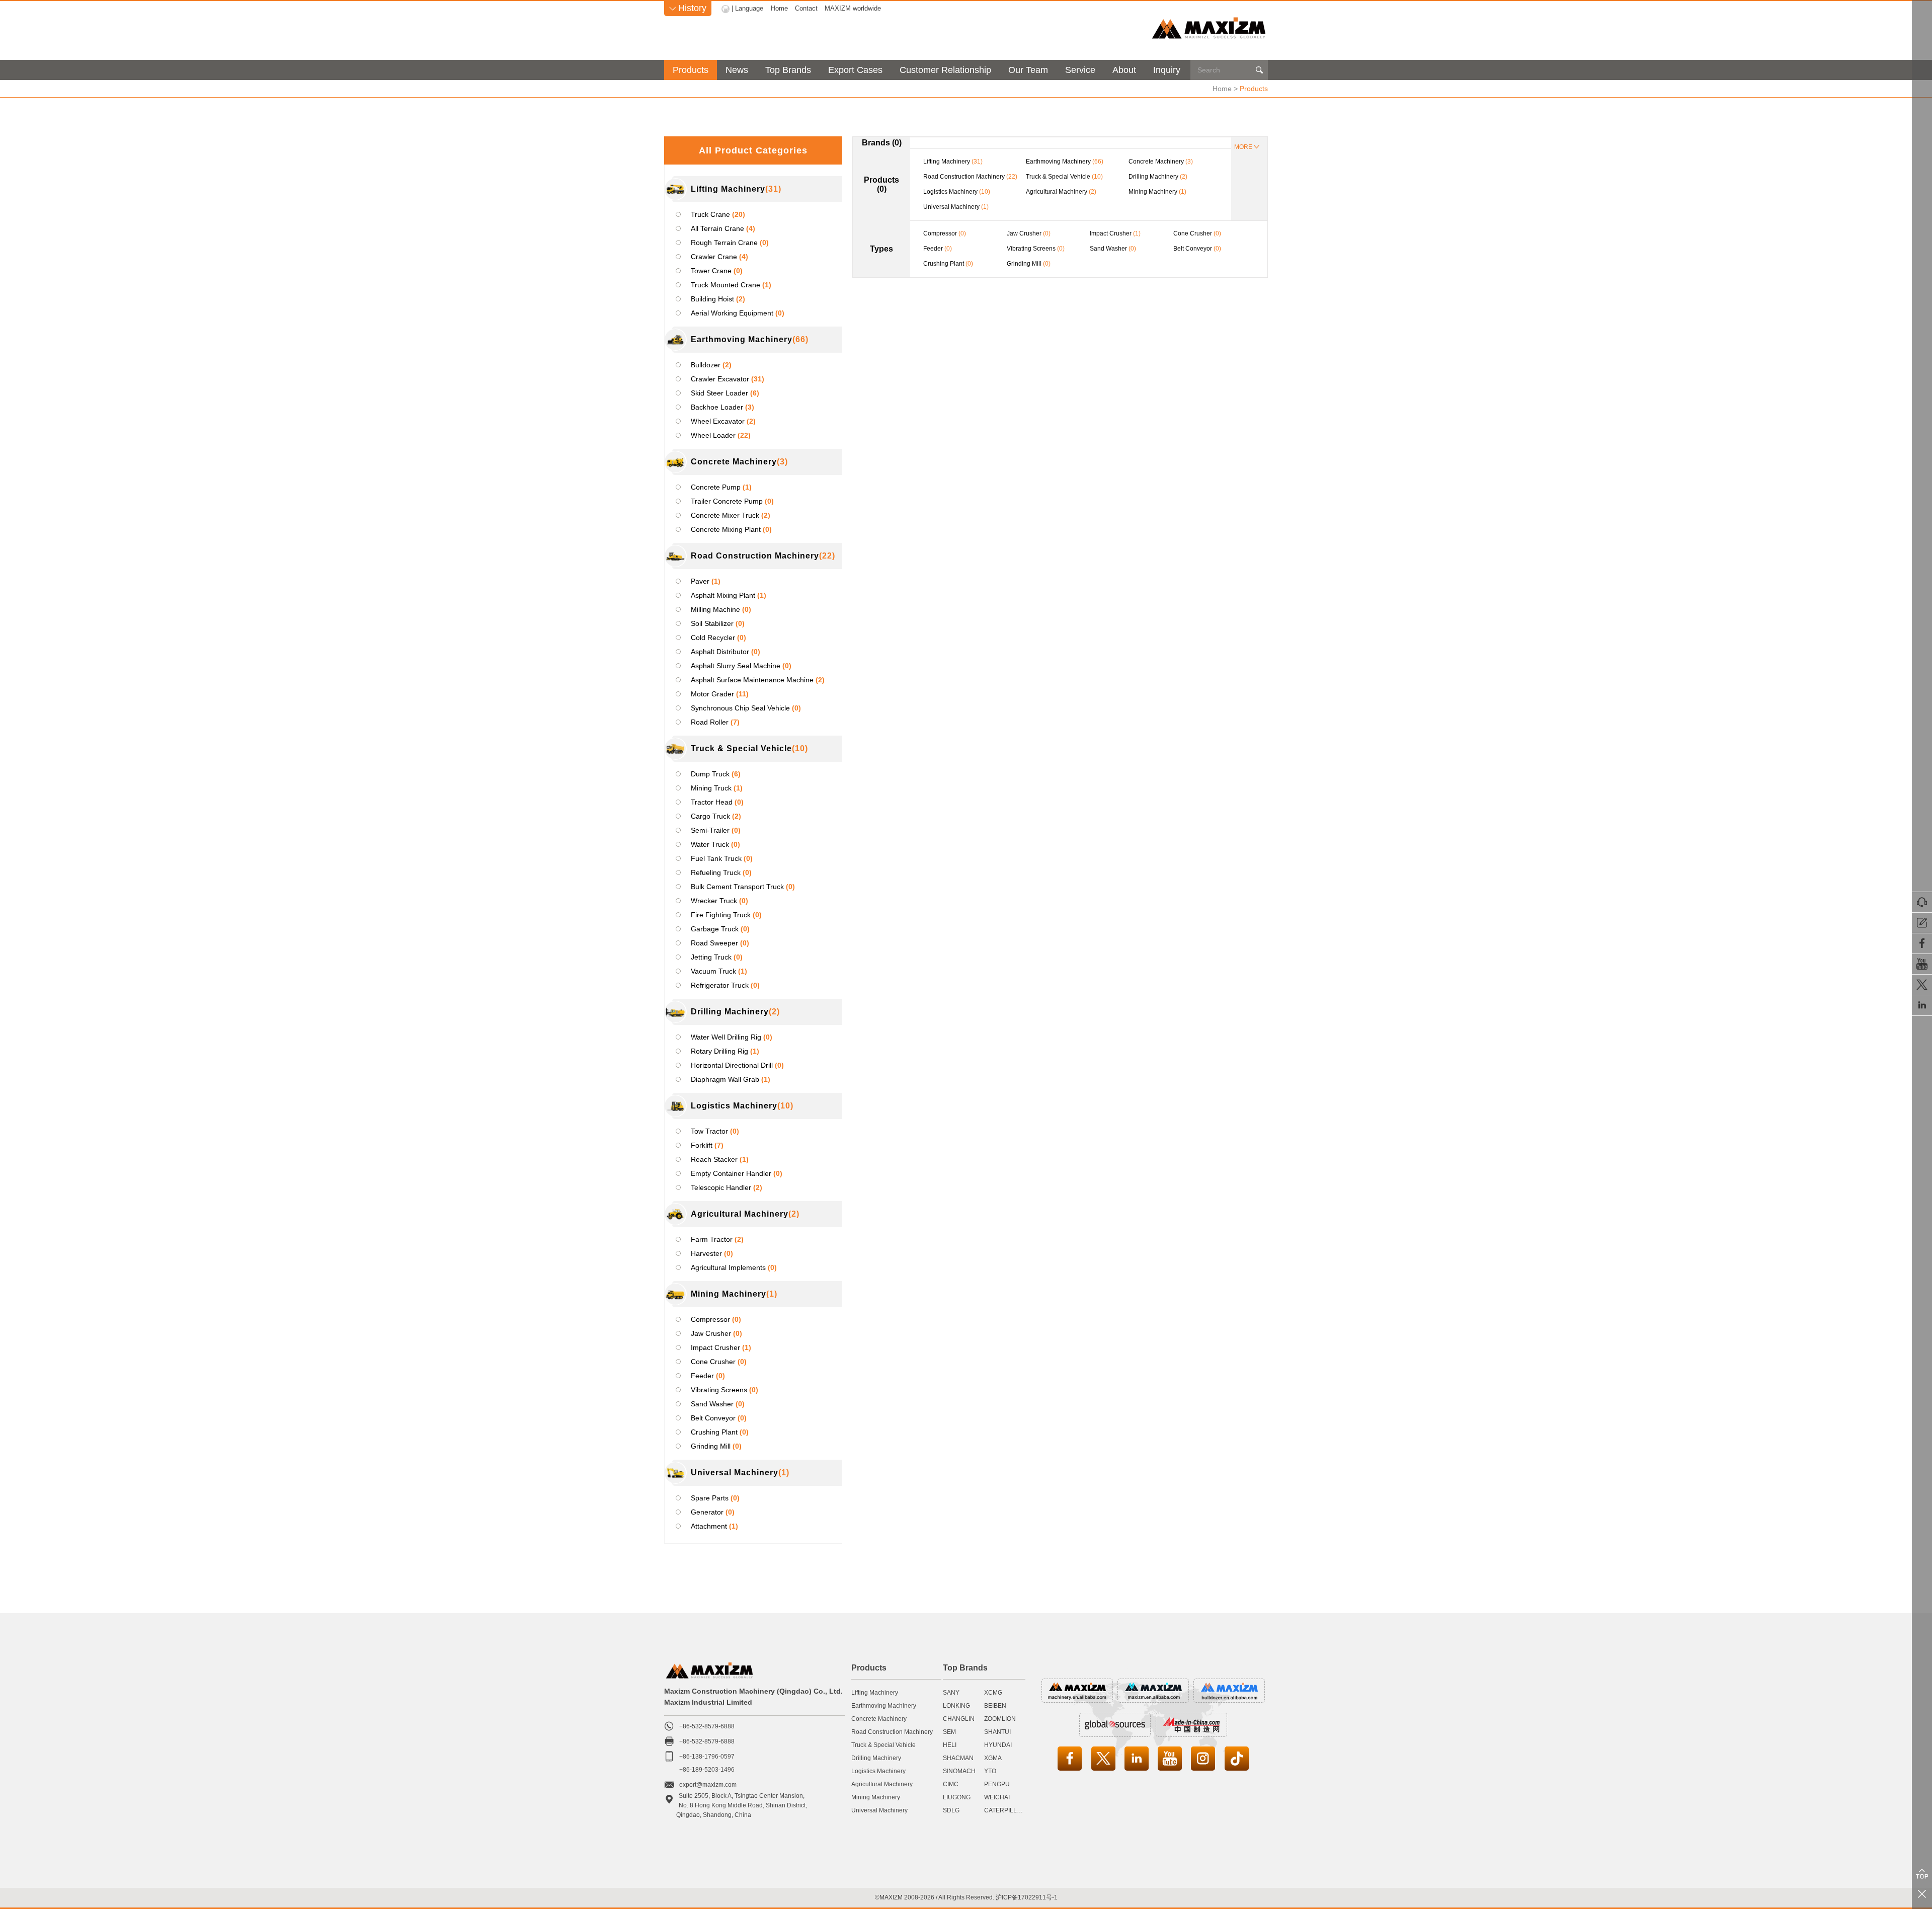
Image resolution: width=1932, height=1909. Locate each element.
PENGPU (997, 1784)
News (737, 70)
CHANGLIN (959, 1719)
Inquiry (1167, 70)
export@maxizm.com (708, 1785)
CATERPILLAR (1005, 1810)
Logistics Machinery (878, 1771)
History (688, 8)
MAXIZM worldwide (853, 8)
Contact (806, 8)
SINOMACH (959, 1771)
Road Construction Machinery (892, 1732)
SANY (951, 1693)
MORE (1243, 147)
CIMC (951, 1784)
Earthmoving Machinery (884, 1706)
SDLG (951, 1810)
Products (691, 70)
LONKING (956, 1706)
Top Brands (788, 70)
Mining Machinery (876, 1797)
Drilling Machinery (876, 1758)
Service (1080, 70)
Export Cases (855, 70)
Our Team (1028, 70)
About (1124, 70)
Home (779, 8)
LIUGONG (957, 1797)
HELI (950, 1745)
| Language (747, 8)
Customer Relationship (945, 70)
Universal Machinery (879, 1810)
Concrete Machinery (879, 1719)
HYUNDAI (998, 1745)
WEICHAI (997, 1797)
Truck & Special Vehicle (883, 1745)
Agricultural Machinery (882, 1784)
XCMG (993, 1693)
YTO (990, 1771)
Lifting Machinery (875, 1693)
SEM (949, 1732)
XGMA (993, 1758)
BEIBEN (995, 1706)
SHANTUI (997, 1732)
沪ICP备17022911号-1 (1027, 1897)
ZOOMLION (1000, 1719)
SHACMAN (958, 1758)
